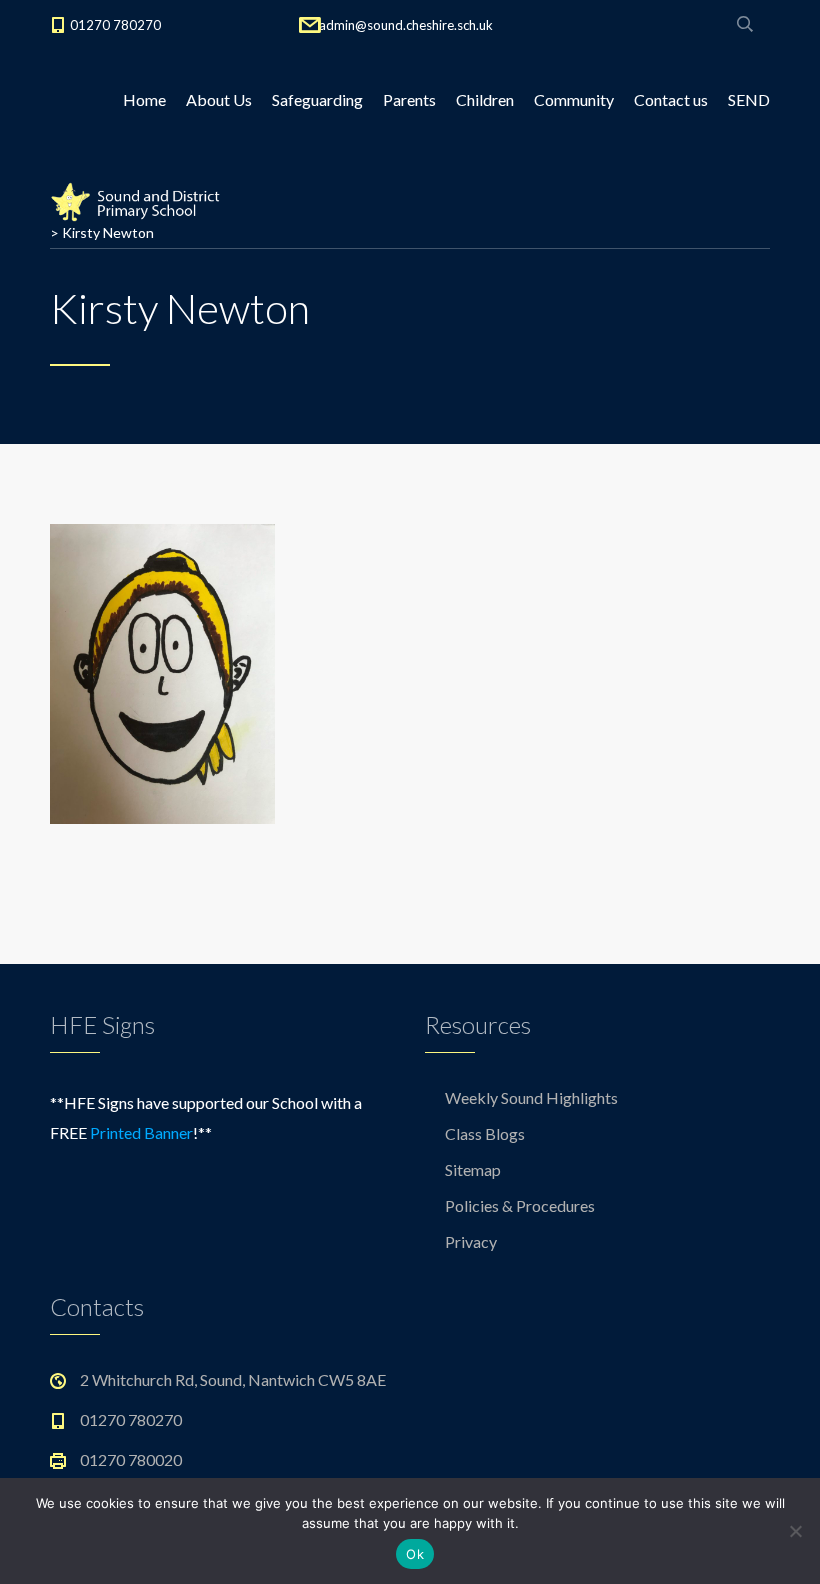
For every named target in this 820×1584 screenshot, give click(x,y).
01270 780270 (115, 25)
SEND (749, 99)
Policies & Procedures (520, 1205)
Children (485, 99)
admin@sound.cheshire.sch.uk (406, 25)
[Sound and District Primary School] (140, 200)
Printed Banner (141, 1132)
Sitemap (473, 1169)
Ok (415, 1554)
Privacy (471, 1241)
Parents (409, 99)
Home (144, 99)
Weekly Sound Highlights (531, 1097)
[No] (795, 1531)
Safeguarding (317, 99)
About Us (219, 99)
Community (574, 99)
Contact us (671, 99)
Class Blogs (485, 1133)
